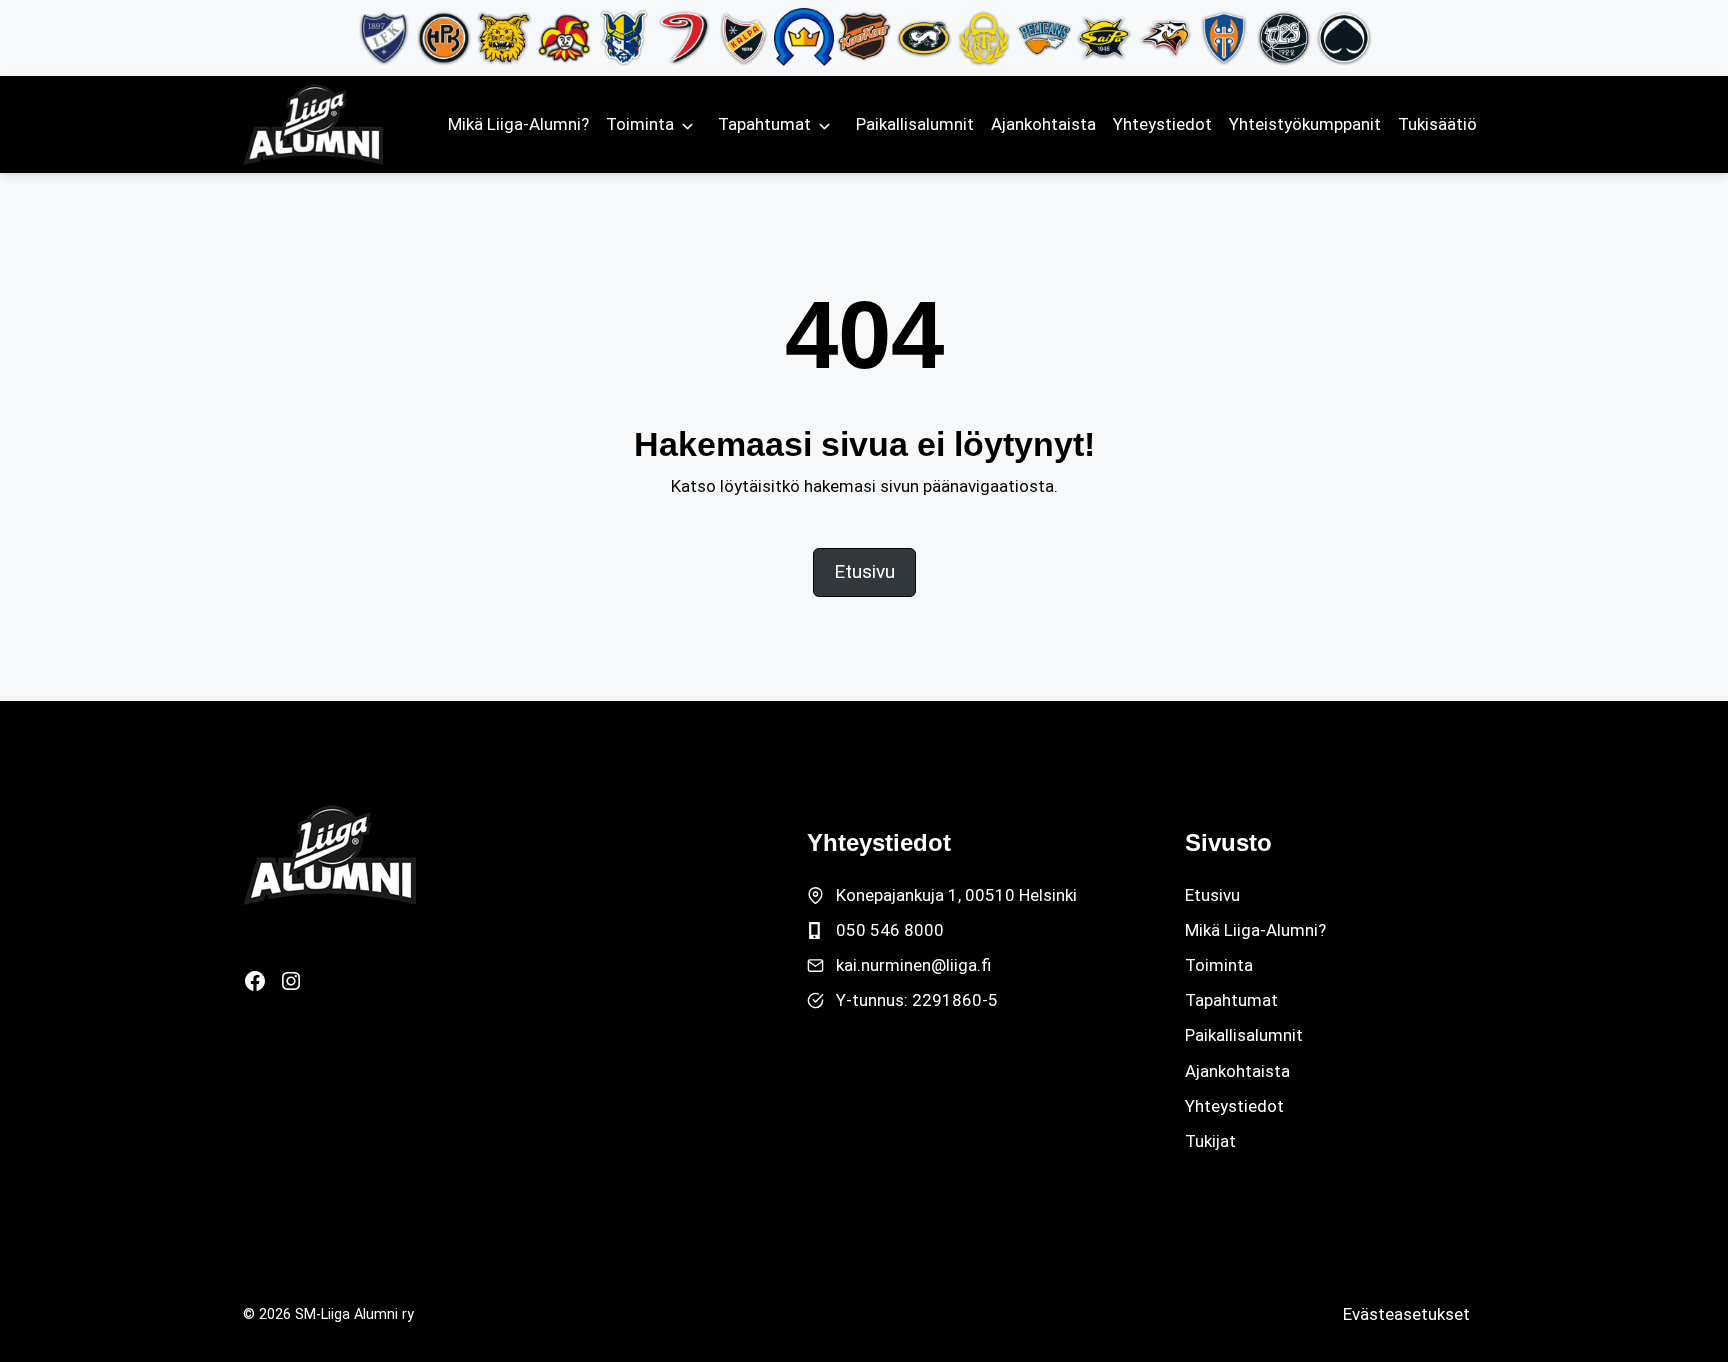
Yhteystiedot (1162, 124)
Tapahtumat (764, 124)
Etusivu (1212, 895)
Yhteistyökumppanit (1305, 124)
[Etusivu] (313, 124)
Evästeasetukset (1406, 1314)
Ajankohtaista (1043, 124)
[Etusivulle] (329, 855)
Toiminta (640, 124)
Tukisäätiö (1437, 124)
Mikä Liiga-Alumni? (518, 124)
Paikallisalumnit (915, 124)
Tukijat (1210, 1141)
